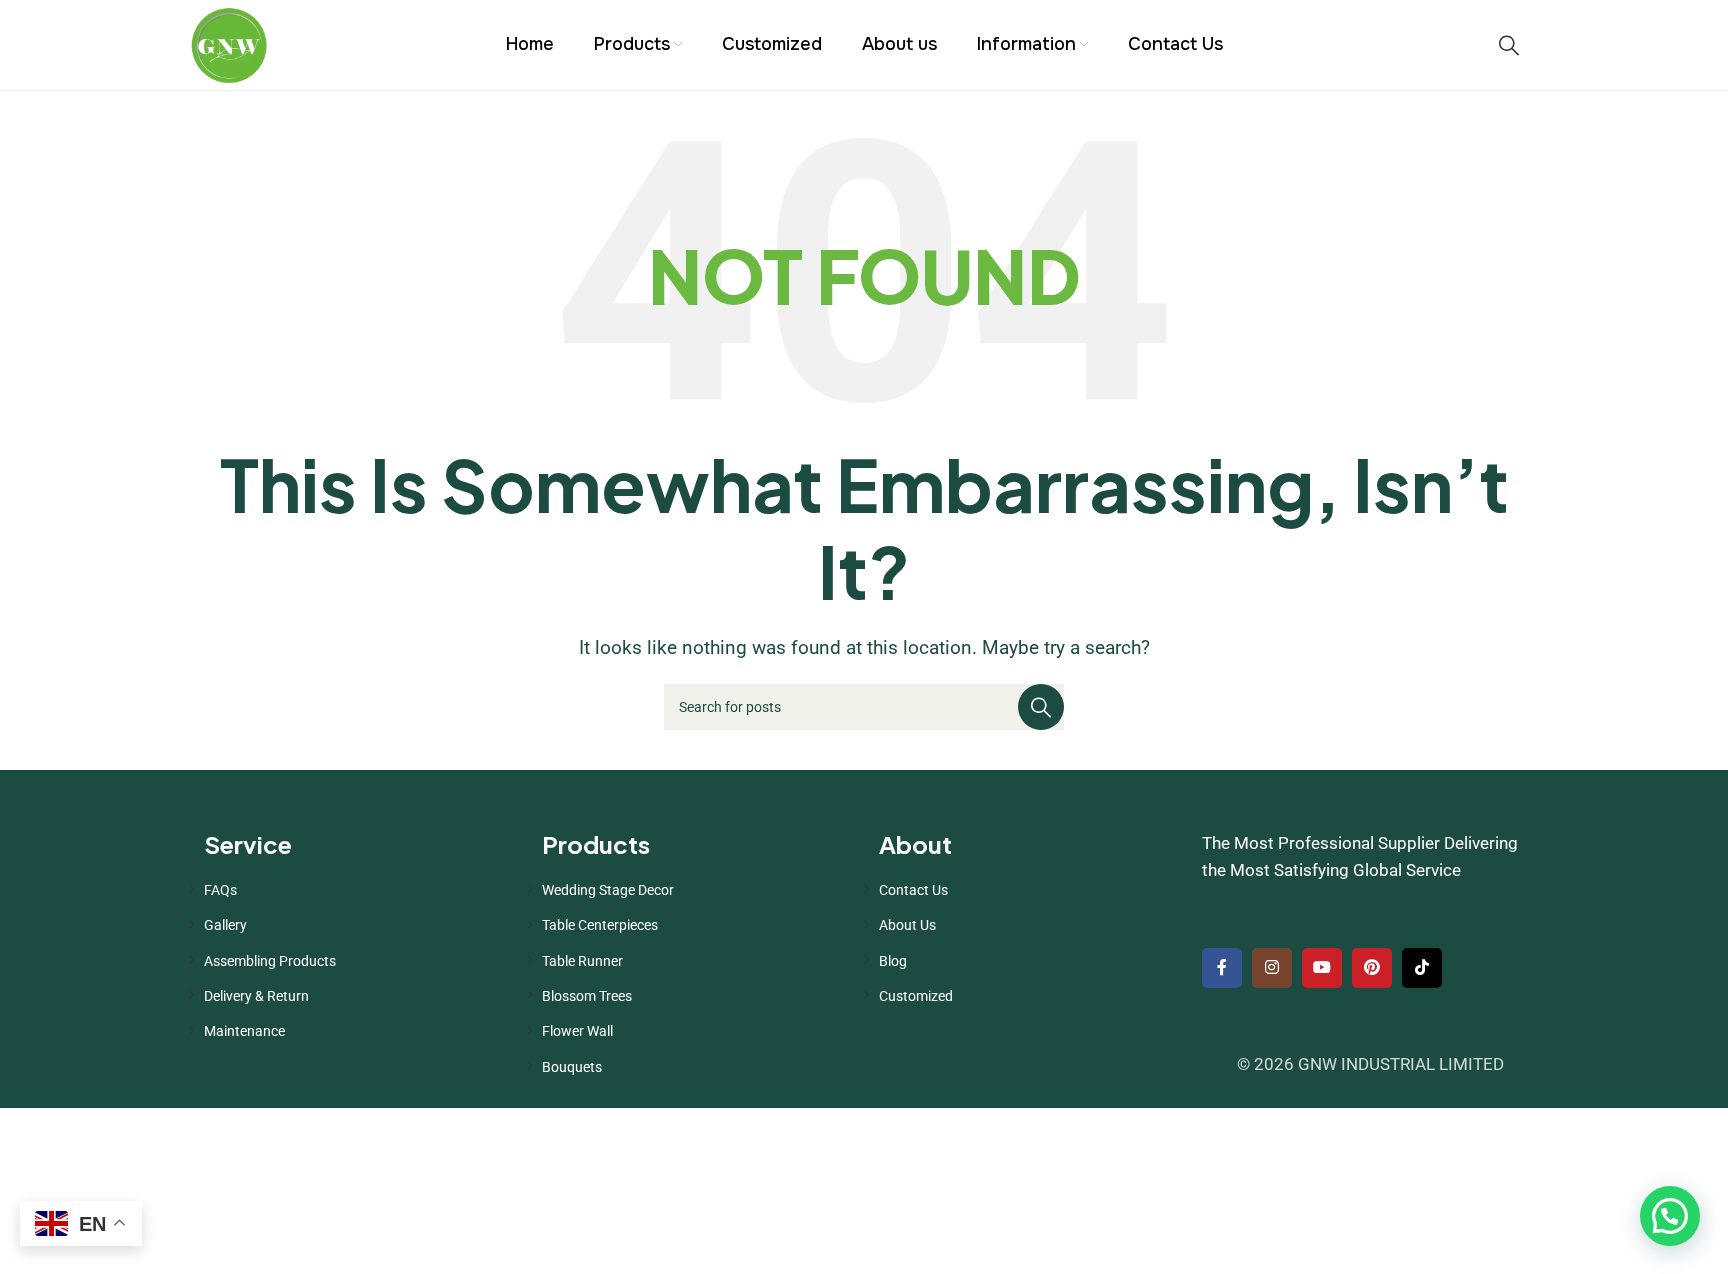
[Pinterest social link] (1372, 968)
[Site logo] (229, 43)
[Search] (1509, 45)
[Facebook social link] (1222, 968)
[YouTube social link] (1322, 968)
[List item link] (358, 890)
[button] (1670, 1216)
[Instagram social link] (1272, 968)
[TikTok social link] (1422, 968)
